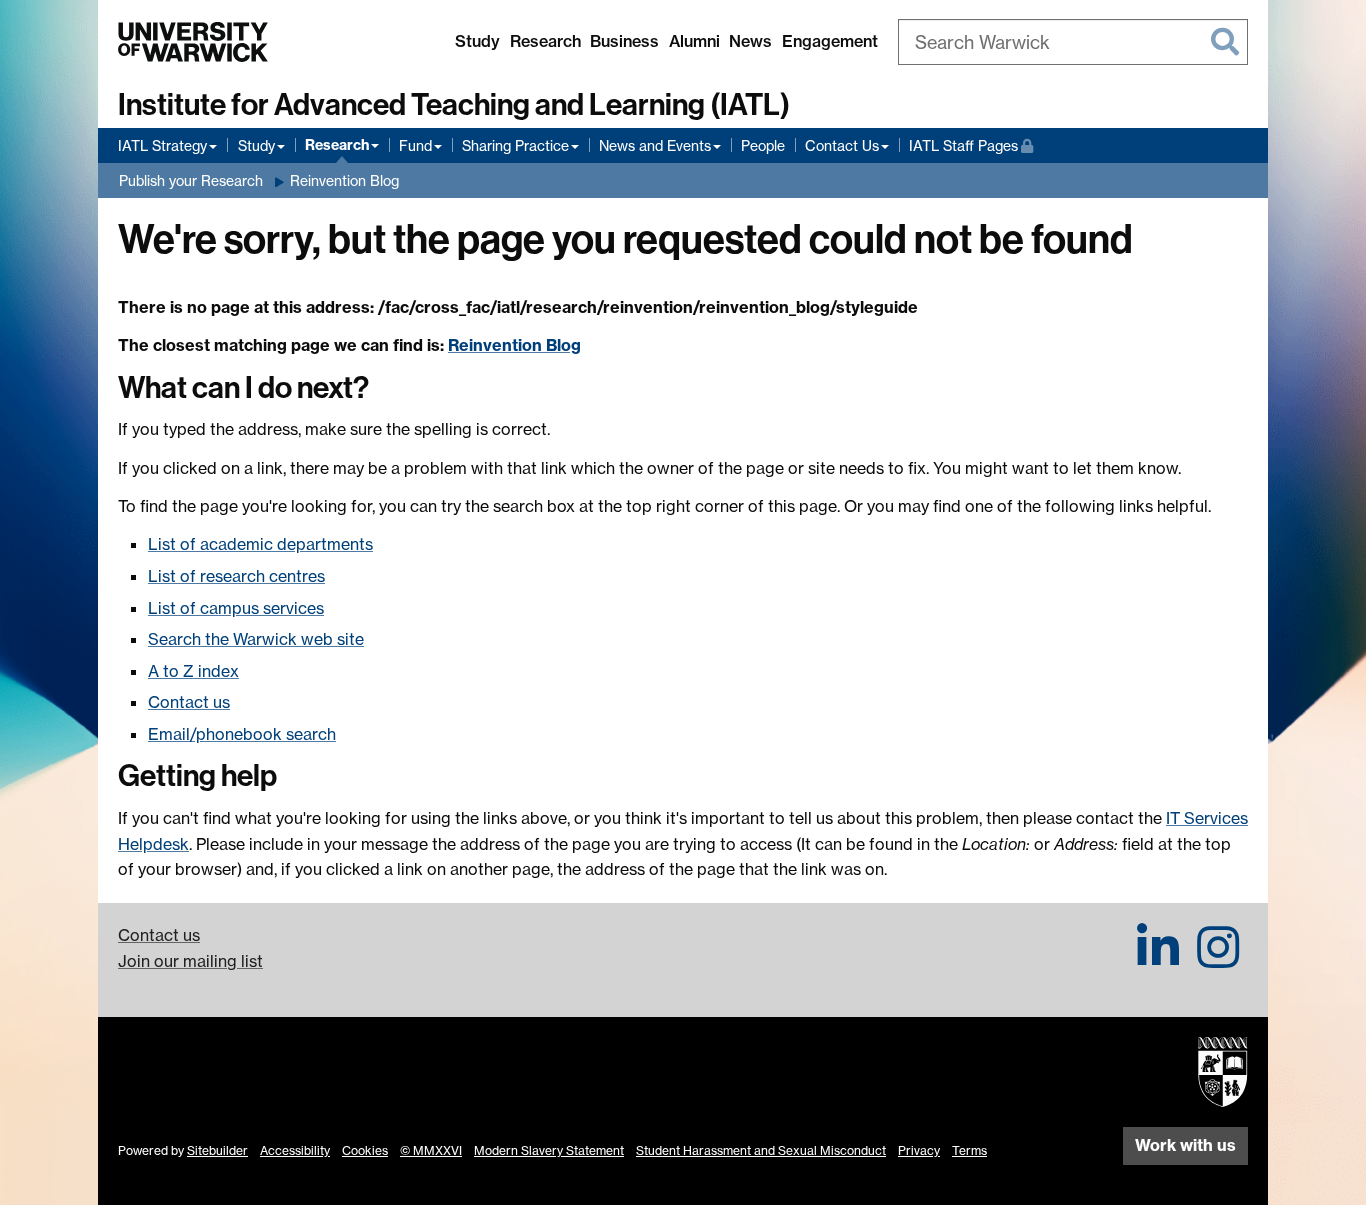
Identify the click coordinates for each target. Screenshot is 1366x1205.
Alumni (694, 41)
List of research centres (236, 576)
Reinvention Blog (344, 180)
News (750, 41)
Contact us (189, 702)
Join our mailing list (190, 961)
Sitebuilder (217, 1150)
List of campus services (236, 608)
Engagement (830, 41)
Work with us (1185, 1145)
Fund (415, 145)
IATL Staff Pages (971, 145)
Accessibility (295, 1150)
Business (624, 41)
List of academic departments (260, 544)
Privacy (919, 1150)
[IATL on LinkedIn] (1158, 959)
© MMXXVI (431, 1150)
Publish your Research (191, 180)
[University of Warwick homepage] (193, 42)
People (763, 145)
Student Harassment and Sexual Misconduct (761, 1150)
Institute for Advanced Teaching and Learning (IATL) (454, 105)
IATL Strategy (162, 145)
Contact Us (842, 145)
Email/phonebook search (242, 734)
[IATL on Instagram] (1218, 959)
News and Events (655, 145)
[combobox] (1073, 42)
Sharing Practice (515, 145)
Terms (969, 1150)
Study (477, 41)
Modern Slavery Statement (549, 1150)
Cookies (365, 1150)
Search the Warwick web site (256, 639)
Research (545, 41)
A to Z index (193, 671)
